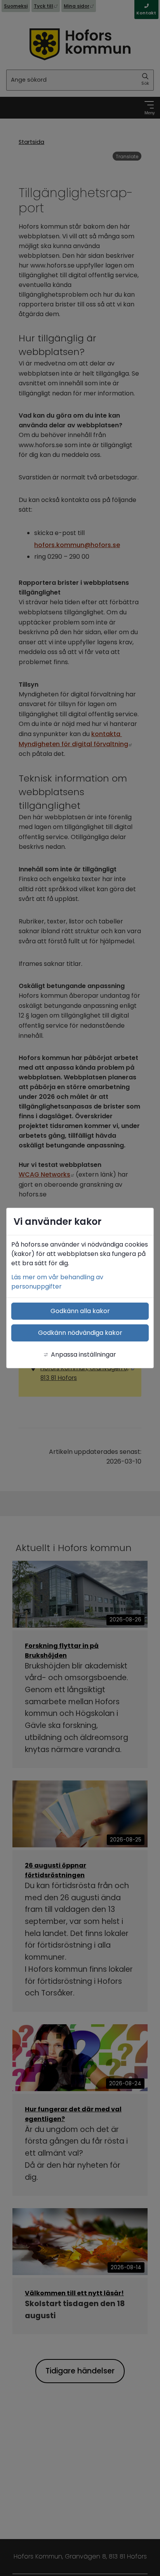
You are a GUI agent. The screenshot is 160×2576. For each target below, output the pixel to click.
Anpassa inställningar (83, 1354)
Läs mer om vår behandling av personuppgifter (57, 1282)
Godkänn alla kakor (80, 1311)
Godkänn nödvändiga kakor (80, 1333)
